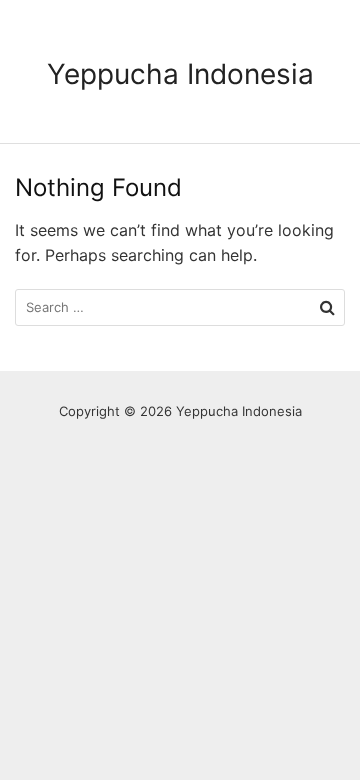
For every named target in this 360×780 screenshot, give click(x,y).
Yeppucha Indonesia (180, 74)
